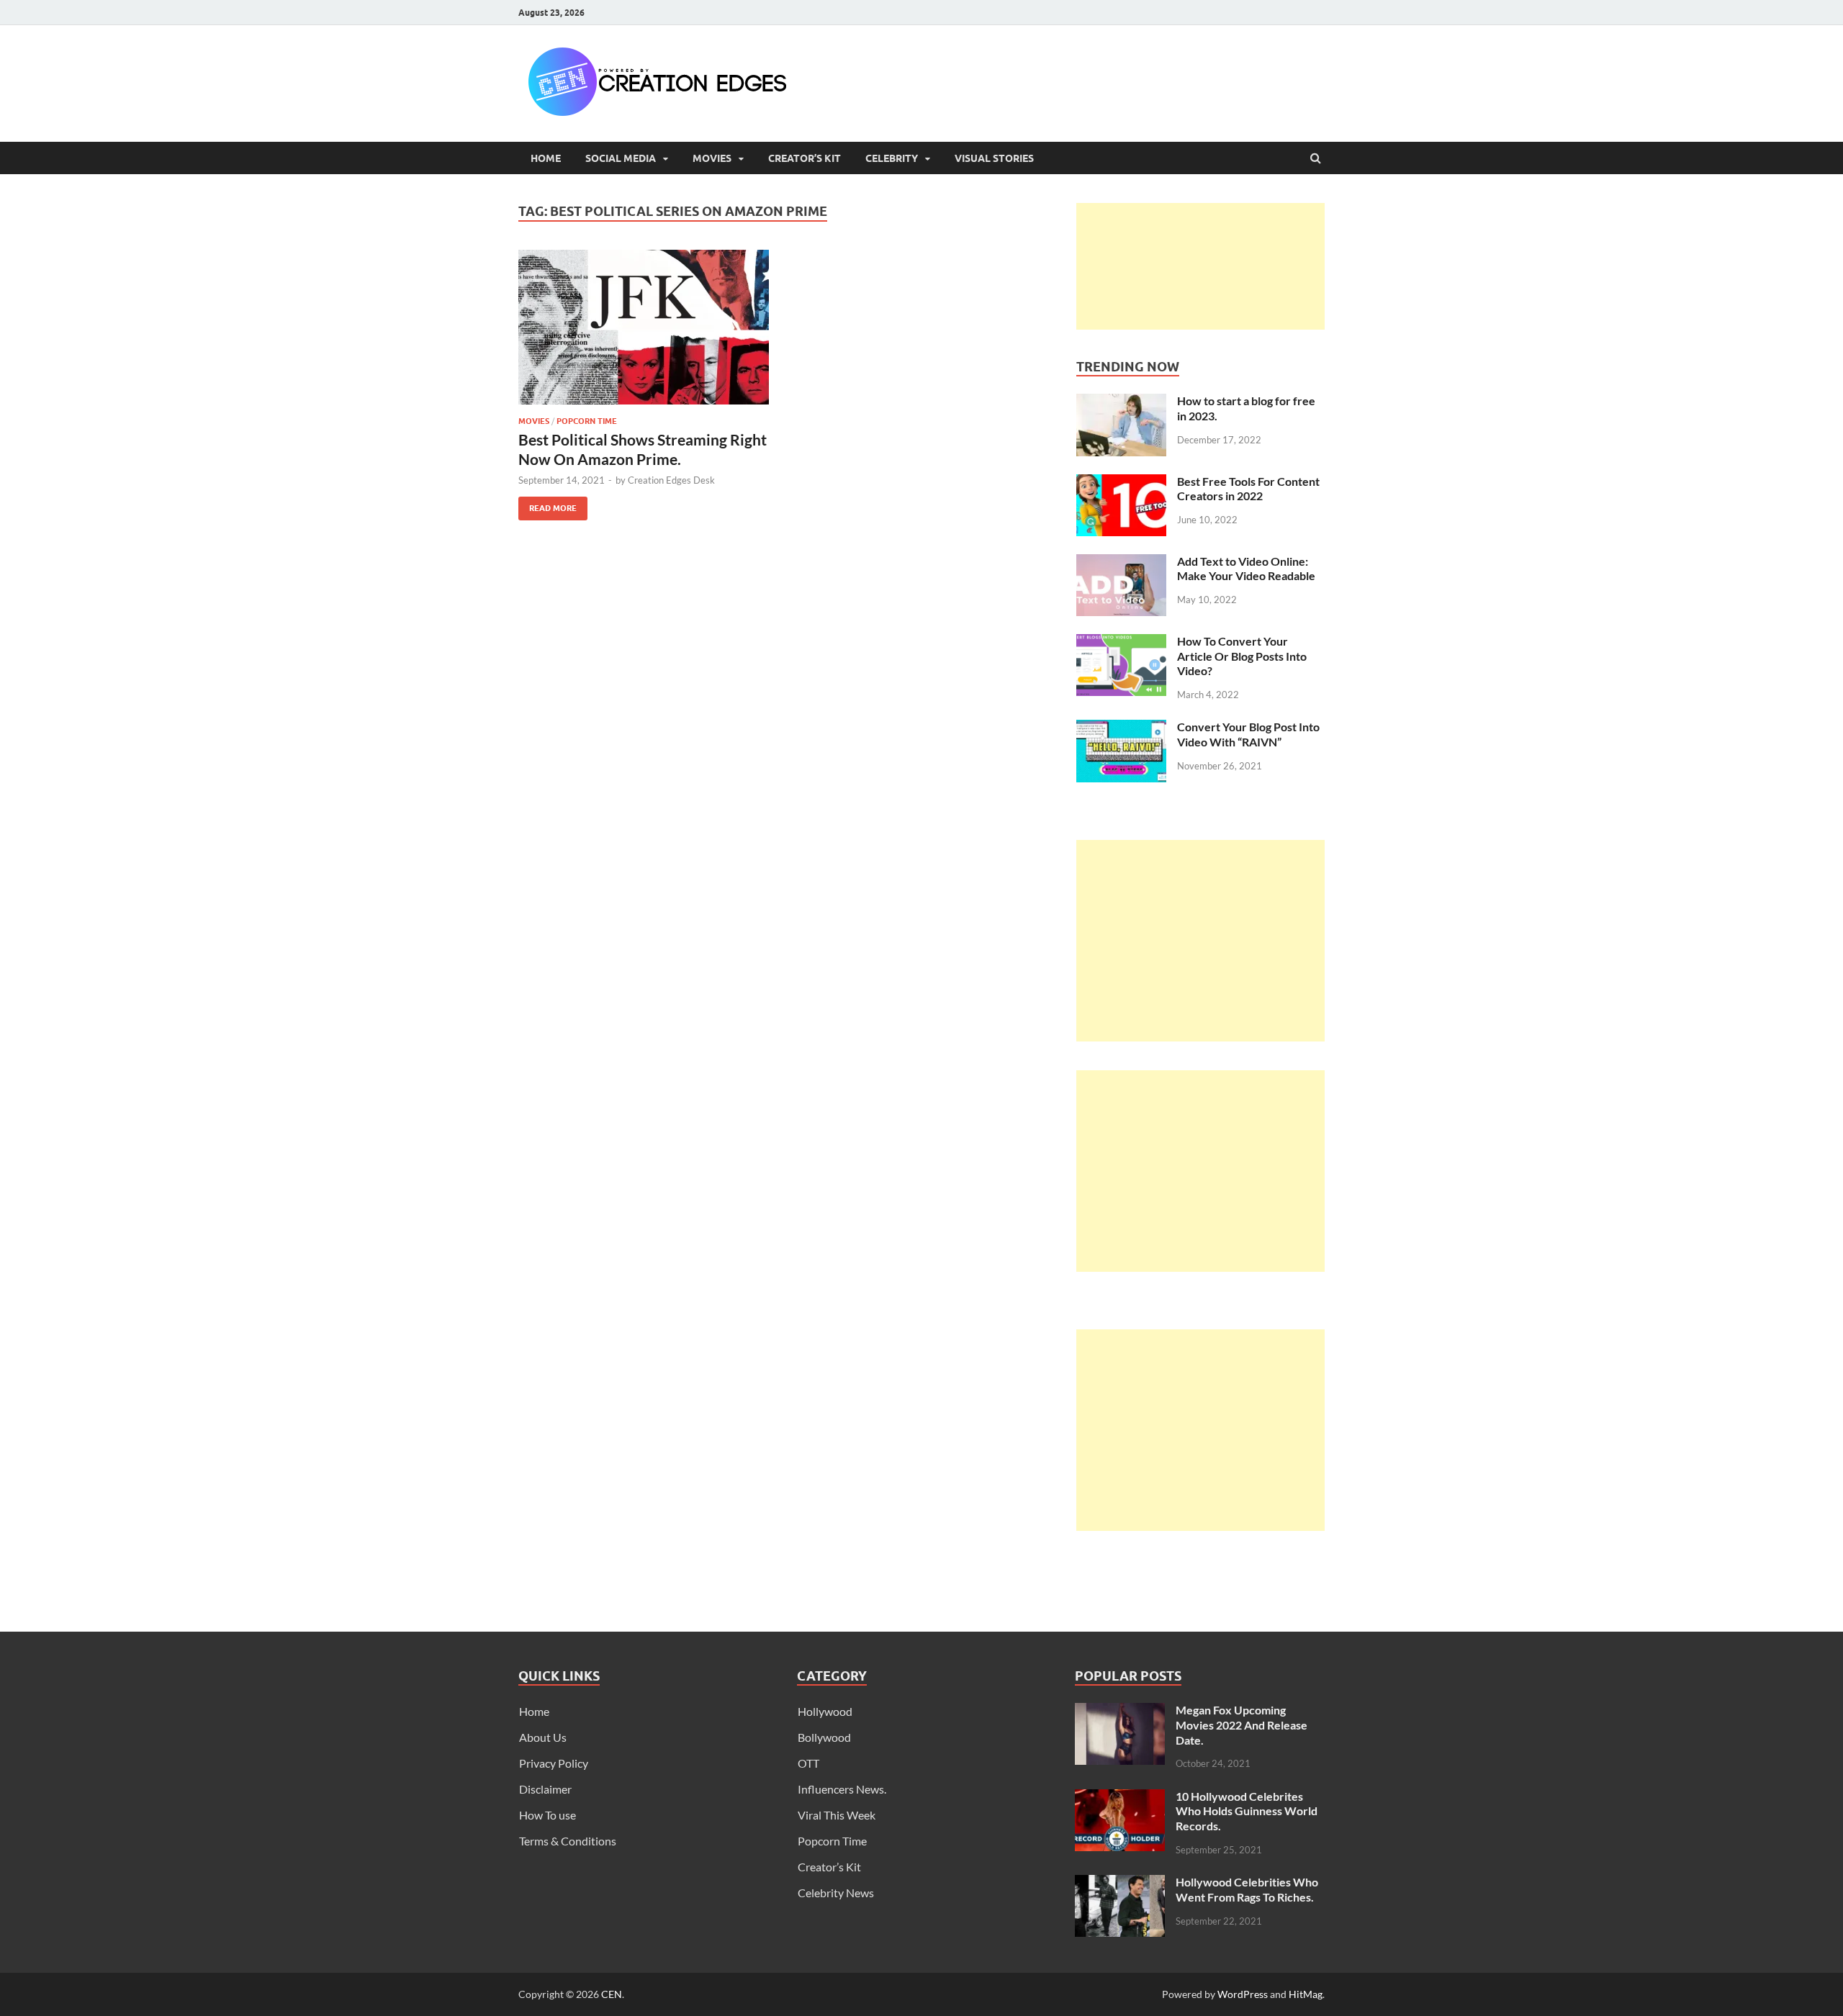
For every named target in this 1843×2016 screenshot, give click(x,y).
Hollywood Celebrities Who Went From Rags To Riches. (1247, 1889)
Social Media (621, 158)
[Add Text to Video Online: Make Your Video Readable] (1121, 562)
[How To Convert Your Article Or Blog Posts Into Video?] (1121, 642)
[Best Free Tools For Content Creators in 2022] (1121, 483)
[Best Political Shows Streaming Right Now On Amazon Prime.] (644, 333)
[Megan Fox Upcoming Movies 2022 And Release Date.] (1120, 1711)
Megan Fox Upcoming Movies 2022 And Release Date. (1242, 1725)
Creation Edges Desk (671, 480)
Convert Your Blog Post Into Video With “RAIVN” (1248, 734)
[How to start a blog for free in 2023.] (1121, 402)
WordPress (1243, 1994)
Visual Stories (994, 158)
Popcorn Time (587, 421)
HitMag (1306, 1994)
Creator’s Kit (805, 158)
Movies (712, 158)
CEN (612, 1994)
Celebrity (892, 158)
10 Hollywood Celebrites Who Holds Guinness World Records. (1247, 1811)
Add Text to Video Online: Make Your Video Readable (1246, 569)
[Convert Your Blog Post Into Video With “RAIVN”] (1121, 728)
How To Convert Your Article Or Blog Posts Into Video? (1242, 656)
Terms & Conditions (568, 1841)
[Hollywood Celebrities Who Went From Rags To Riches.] (1120, 1883)
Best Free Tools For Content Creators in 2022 (1248, 489)
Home (546, 158)
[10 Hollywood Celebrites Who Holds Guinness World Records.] (1120, 1798)
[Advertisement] (1200, 266)
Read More (548, 505)
